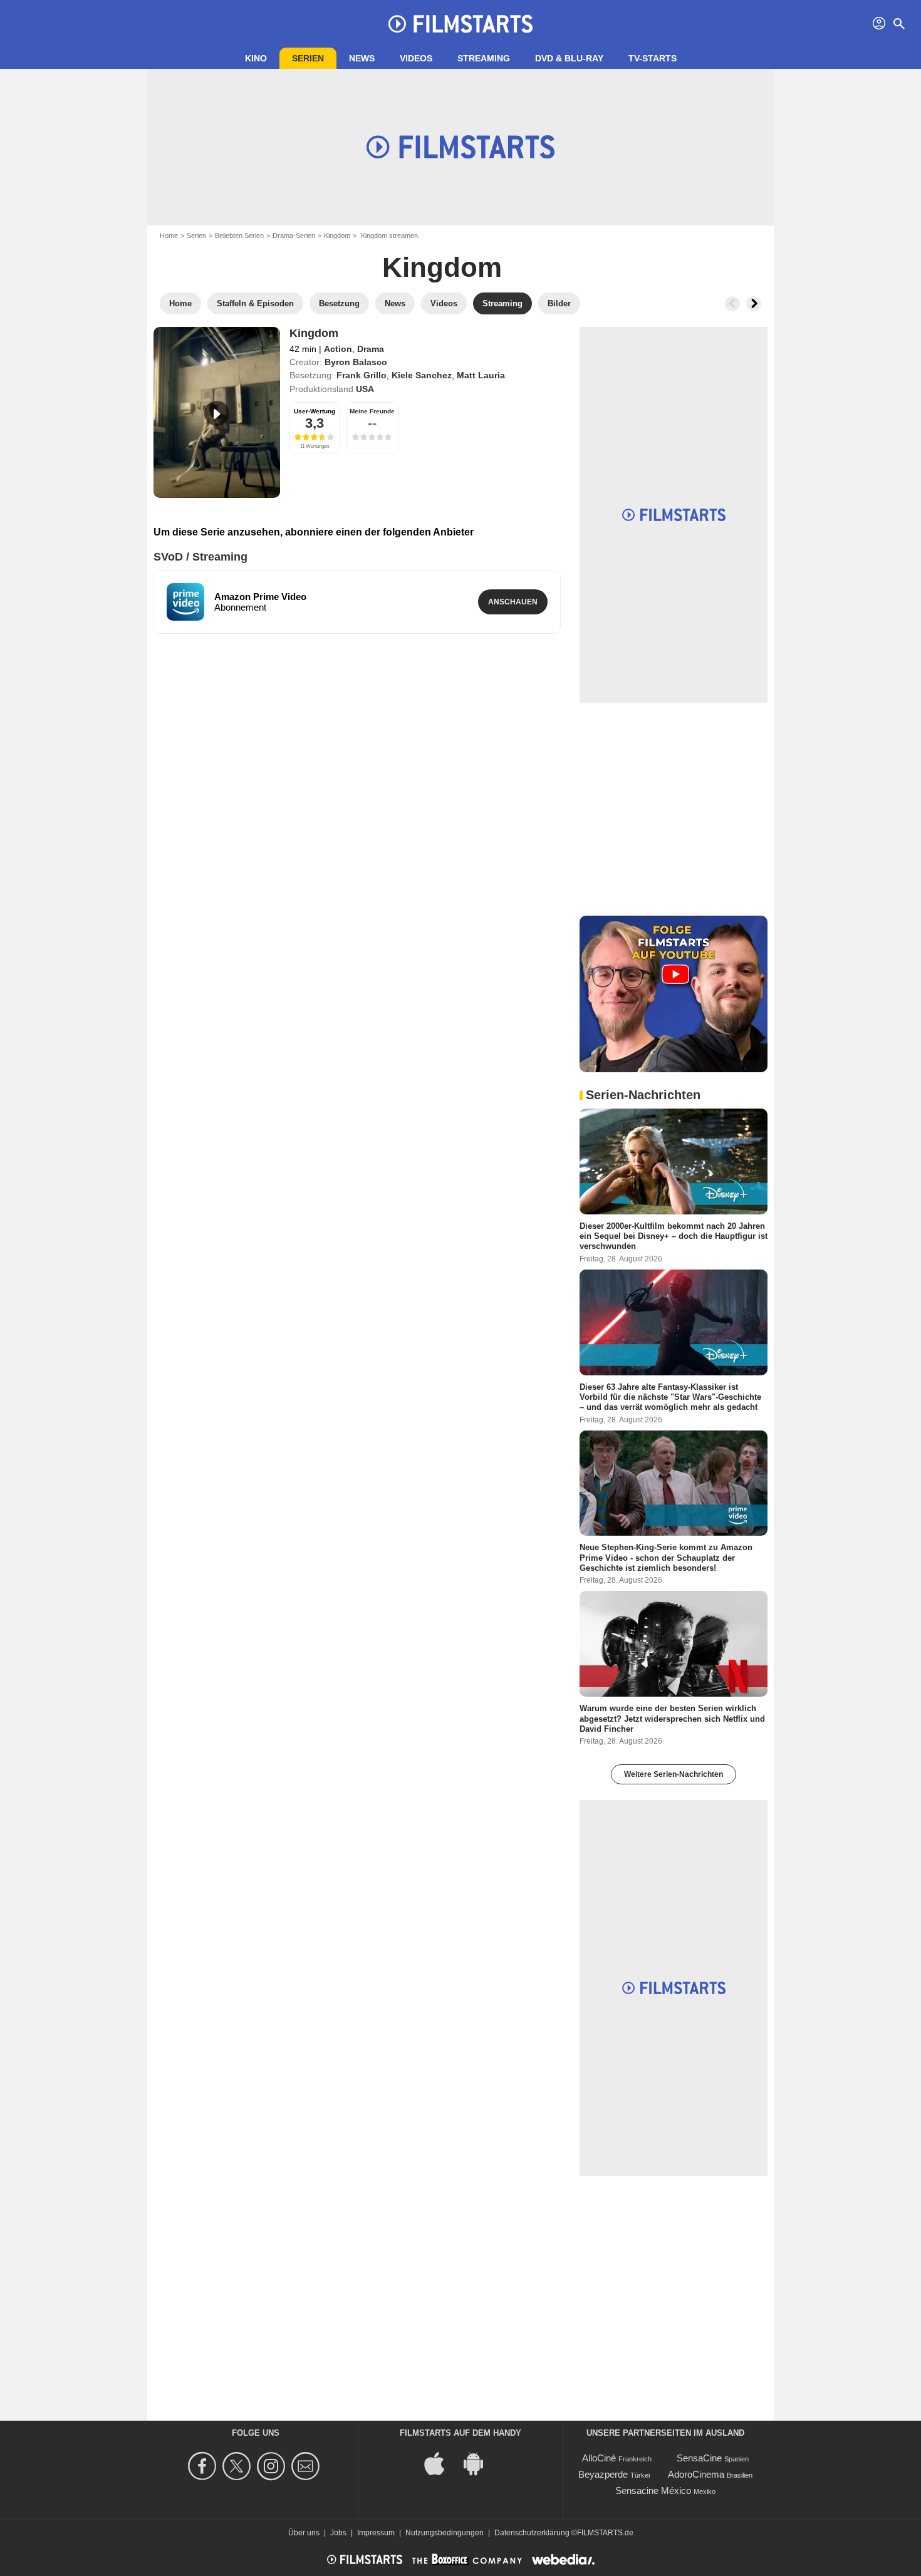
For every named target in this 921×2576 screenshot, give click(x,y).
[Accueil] (460, 24)
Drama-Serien (294, 235)
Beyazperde (603, 2474)
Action (338, 349)
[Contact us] (307, 2466)
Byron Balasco (356, 362)
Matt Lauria (481, 375)
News (362, 58)
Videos (416, 58)
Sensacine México (653, 2491)
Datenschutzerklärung (532, 2533)
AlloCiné (599, 2458)
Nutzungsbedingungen (445, 2533)
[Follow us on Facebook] (204, 2466)
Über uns (304, 2533)
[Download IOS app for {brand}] (441, 2463)
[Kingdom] (217, 412)
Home (169, 235)
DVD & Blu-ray (569, 58)
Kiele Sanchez (422, 375)
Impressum (376, 2533)
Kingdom (337, 235)
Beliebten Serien (239, 235)
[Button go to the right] (754, 304)
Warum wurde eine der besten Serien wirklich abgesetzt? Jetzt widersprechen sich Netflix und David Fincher (672, 1719)
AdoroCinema (696, 2474)
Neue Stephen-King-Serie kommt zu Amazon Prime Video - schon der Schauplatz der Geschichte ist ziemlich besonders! (666, 1558)
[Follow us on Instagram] (273, 2466)
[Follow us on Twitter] (238, 2466)
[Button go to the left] (732, 304)
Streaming (484, 58)
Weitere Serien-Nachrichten (674, 1774)
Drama (371, 349)
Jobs (338, 2533)
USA (365, 389)
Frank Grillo (362, 375)
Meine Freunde (372, 411)
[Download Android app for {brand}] (480, 2463)
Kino (256, 58)
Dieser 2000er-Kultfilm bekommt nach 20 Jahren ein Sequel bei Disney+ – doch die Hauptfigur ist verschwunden (674, 1236)
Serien (308, 58)
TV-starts (653, 58)
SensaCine (699, 2458)
